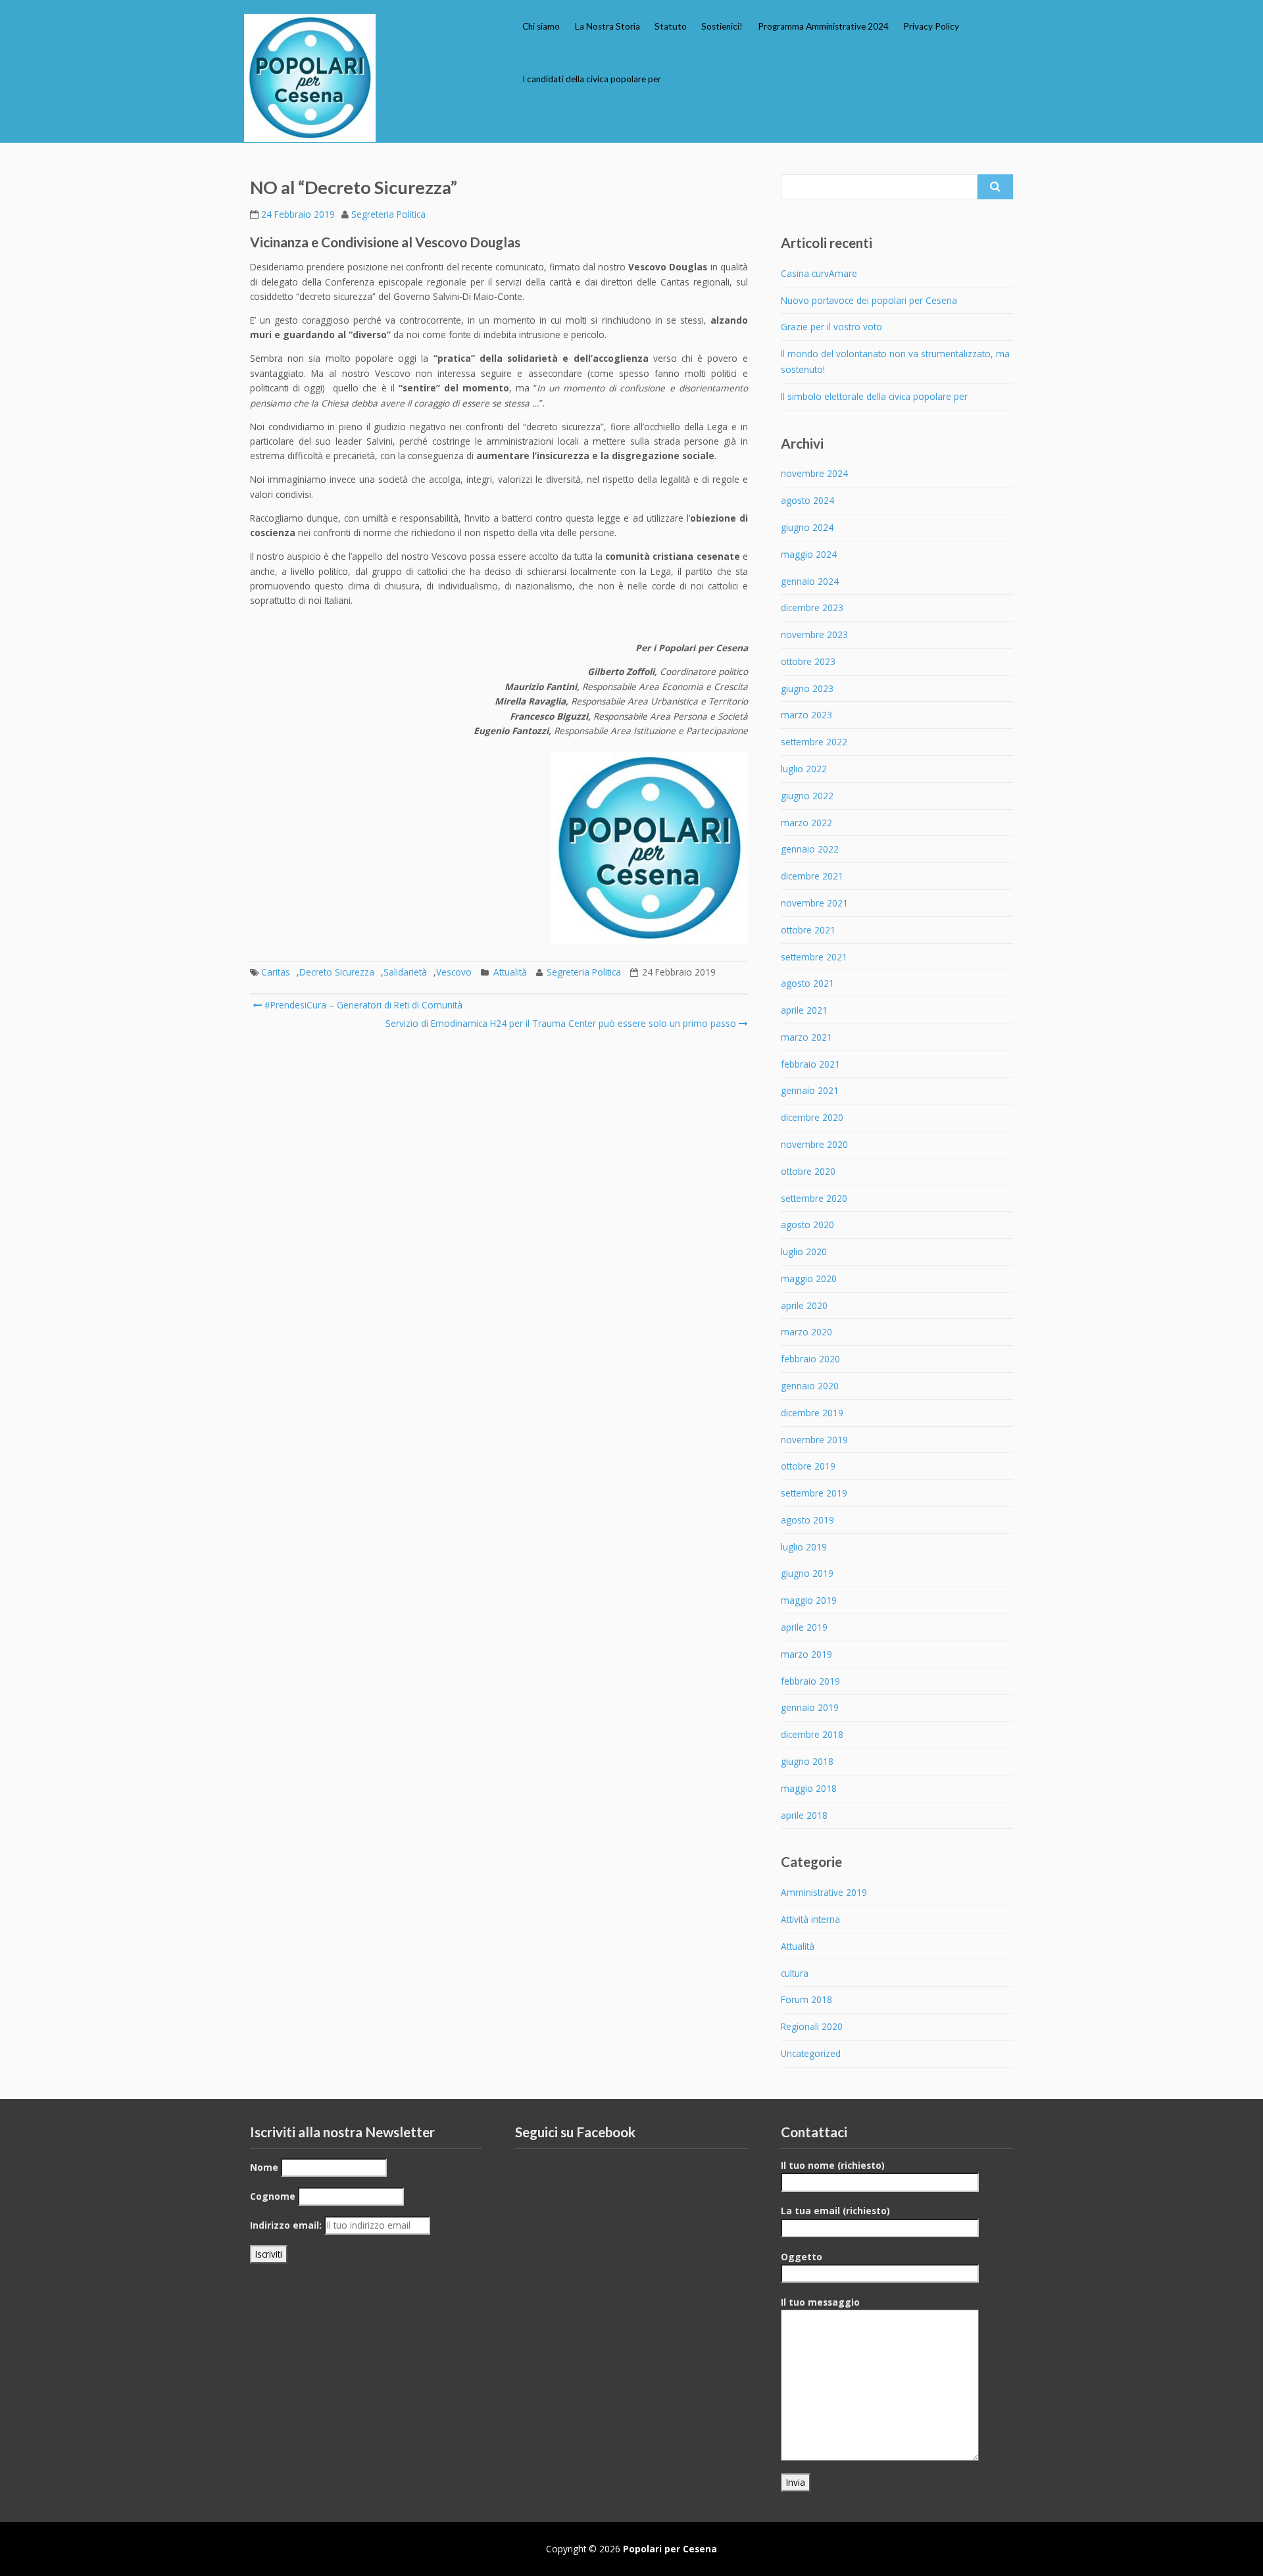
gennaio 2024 (810, 581)
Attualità (510, 972)
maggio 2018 (809, 1788)
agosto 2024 (807, 500)
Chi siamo (541, 26)
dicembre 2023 (812, 607)
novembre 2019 (814, 1440)
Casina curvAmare (819, 273)
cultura (795, 1973)
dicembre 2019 (812, 1413)
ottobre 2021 (808, 930)
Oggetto (802, 2257)
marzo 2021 (806, 1037)
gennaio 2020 (810, 1386)
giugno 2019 (807, 1573)
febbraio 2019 (810, 1681)
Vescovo (454, 972)
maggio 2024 (809, 554)
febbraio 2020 (810, 1359)
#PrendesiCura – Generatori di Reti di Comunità (362, 1005)
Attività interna (810, 1919)
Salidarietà (405, 972)
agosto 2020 (807, 1225)
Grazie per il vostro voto (831, 327)
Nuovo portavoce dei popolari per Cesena (869, 300)
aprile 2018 (804, 1815)
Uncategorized (811, 2053)
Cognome (273, 2196)
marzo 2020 (806, 1332)
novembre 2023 (814, 634)
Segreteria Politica (388, 214)
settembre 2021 (814, 957)
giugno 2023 (807, 688)
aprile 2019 (804, 1627)
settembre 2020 (814, 1198)
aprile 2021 (804, 1010)
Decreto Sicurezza (337, 972)
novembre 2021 (814, 903)
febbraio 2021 (810, 1064)
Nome (264, 2167)
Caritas (276, 972)
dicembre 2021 (812, 876)
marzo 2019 (806, 1654)
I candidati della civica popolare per (592, 79)
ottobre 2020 (808, 1171)
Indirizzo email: (286, 2225)
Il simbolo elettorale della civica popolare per (874, 396)
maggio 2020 (809, 1278)
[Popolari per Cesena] (310, 78)
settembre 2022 (814, 742)
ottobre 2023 (808, 661)
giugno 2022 (807, 796)
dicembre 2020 (812, 1117)
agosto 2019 (807, 1520)
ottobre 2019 (808, 1466)
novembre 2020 (814, 1144)
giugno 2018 (807, 1761)
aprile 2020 (804, 1305)
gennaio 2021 (810, 1090)
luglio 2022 (804, 769)
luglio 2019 (804, 1547)
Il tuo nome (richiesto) (833, 2165)
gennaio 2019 (810, 1707)
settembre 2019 (814, 1493)
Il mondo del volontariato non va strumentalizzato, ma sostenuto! (895, 361)
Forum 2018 (806, 1999)
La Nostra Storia (607, 26)
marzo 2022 (806, 823)
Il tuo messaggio (820, 2302)
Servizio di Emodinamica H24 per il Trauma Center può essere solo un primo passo (561, 1023)
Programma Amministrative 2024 (823, 26)
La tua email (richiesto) (835, 2211)
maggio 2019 (809, 1600)
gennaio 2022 (810, 849)
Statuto (671, 26)
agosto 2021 (807, 983)
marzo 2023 (806, 715)
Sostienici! (722, 26)
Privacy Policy (931, 26)
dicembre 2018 (812, 1734)
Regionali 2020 (812, 2026)
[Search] (995, 187)
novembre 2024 (814, 473)
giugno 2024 (807, 527)
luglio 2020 (804, 1251)
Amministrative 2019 (824, 1892)
